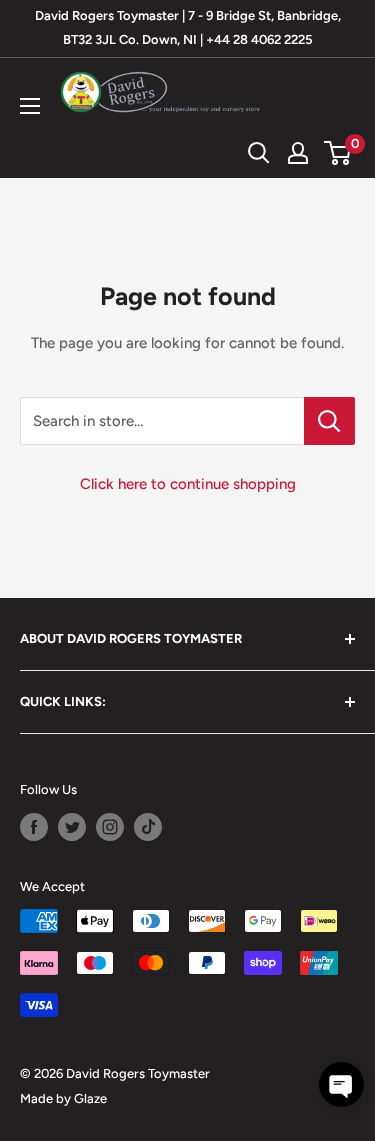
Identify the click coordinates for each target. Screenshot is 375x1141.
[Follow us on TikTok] (148, 827)
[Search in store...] (329, 421)
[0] (338, 153)
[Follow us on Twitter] (72, 827)
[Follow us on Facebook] (34, 827)
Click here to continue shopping (188, 484)
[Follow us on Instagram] (110, 827)
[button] (341, 1084)
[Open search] (259, 153)
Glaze (90, 1098)
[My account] (298, 153)
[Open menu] (30, 106)
